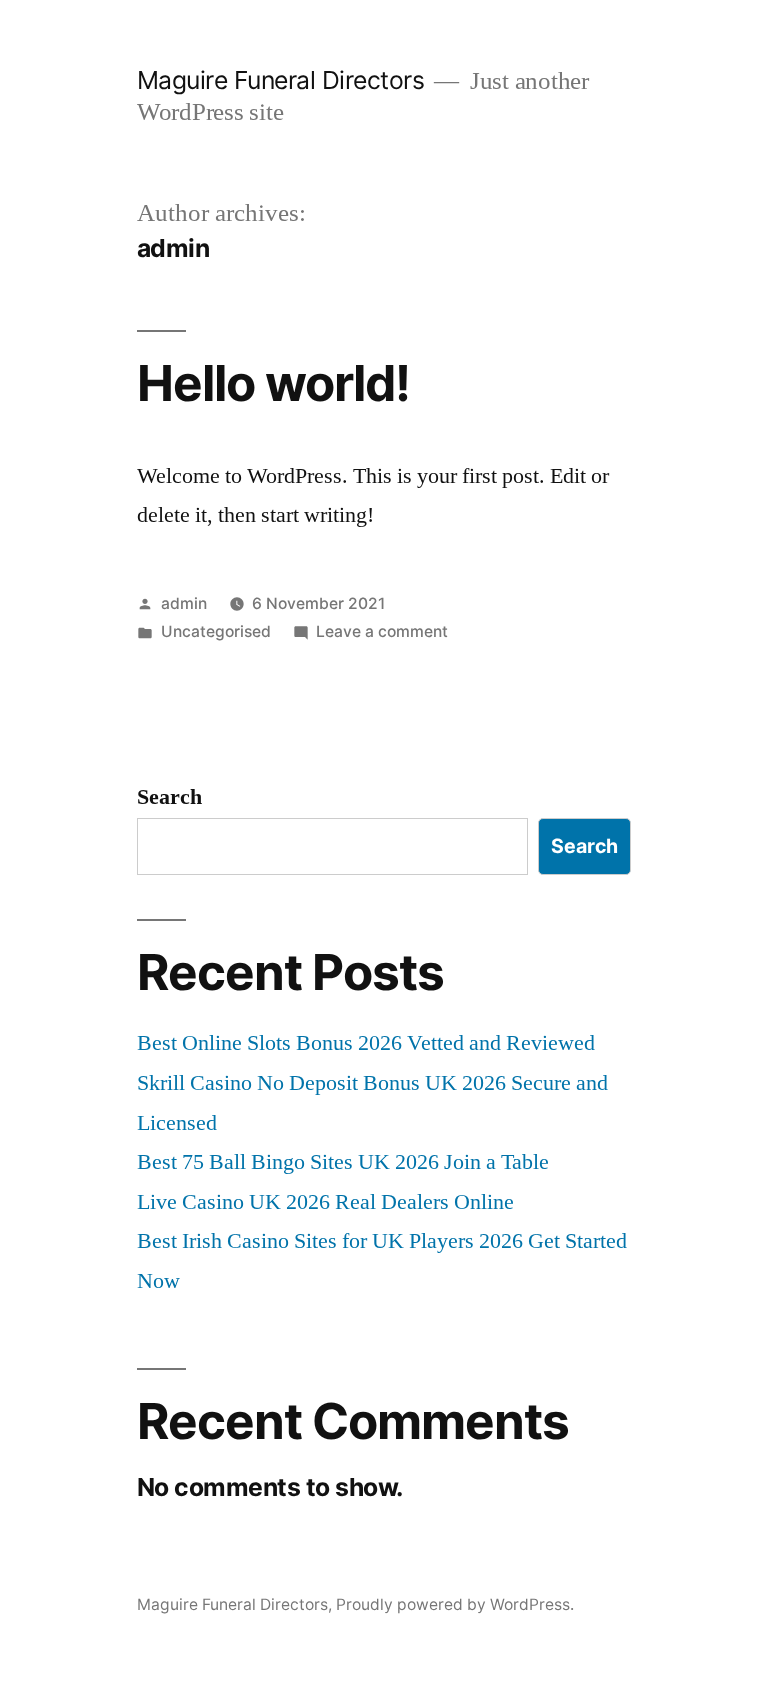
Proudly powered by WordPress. (455, 1604)
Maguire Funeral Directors (281, 80)
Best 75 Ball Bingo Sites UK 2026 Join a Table (343, 1162)
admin (184, 603)
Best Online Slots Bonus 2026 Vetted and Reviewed (366, 1043)
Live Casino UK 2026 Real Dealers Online (325, 1202)
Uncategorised (216, 631)
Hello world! (273, 383)
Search (169, 797)
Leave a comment (382, 631)
